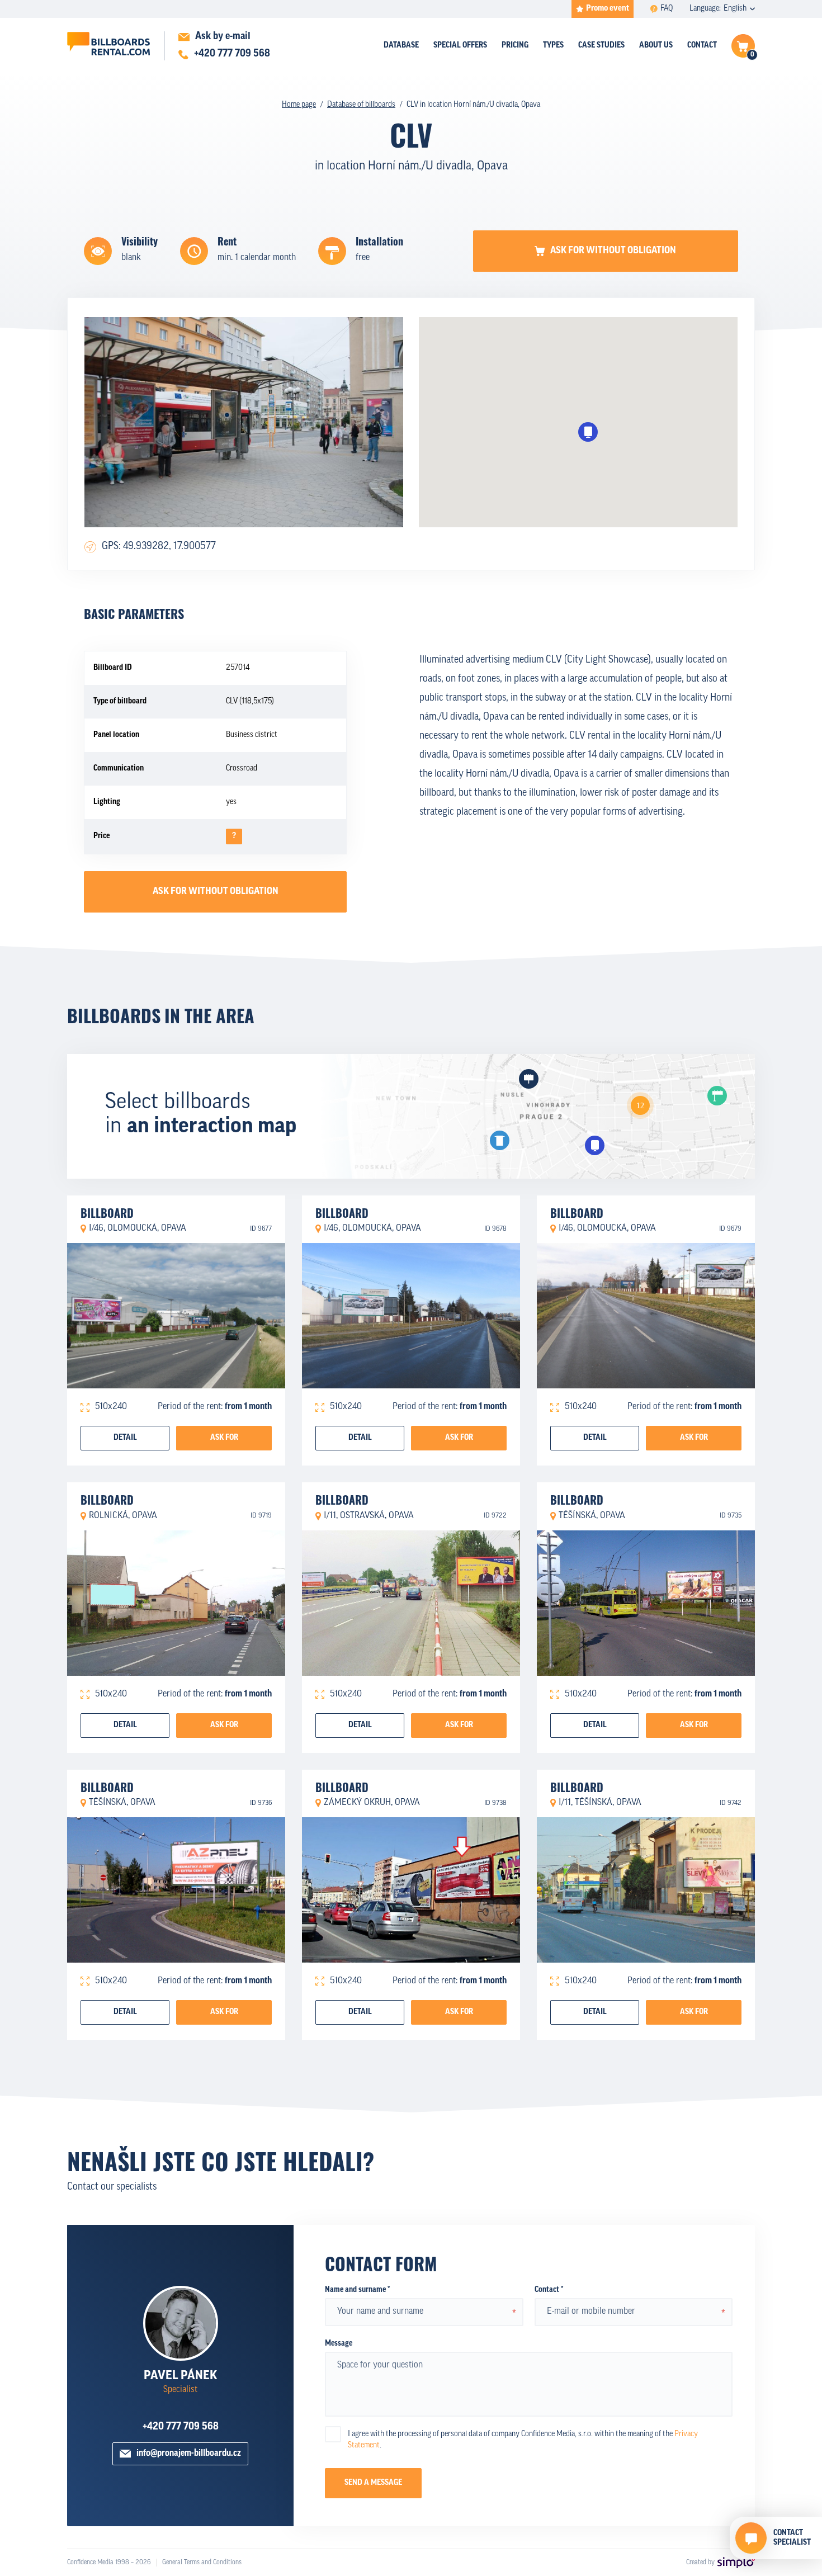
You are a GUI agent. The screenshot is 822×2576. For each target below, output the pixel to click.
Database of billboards (361, 105)
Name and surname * (357, 2290)
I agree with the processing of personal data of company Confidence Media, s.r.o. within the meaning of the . (523, 2440)
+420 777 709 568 (181, 2427)
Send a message (373, 2483)
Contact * (549, 2290)
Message (339, 2344)
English (735, 9)
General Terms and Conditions (202, 2563)
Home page (299, 105)
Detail (125, 1438)
